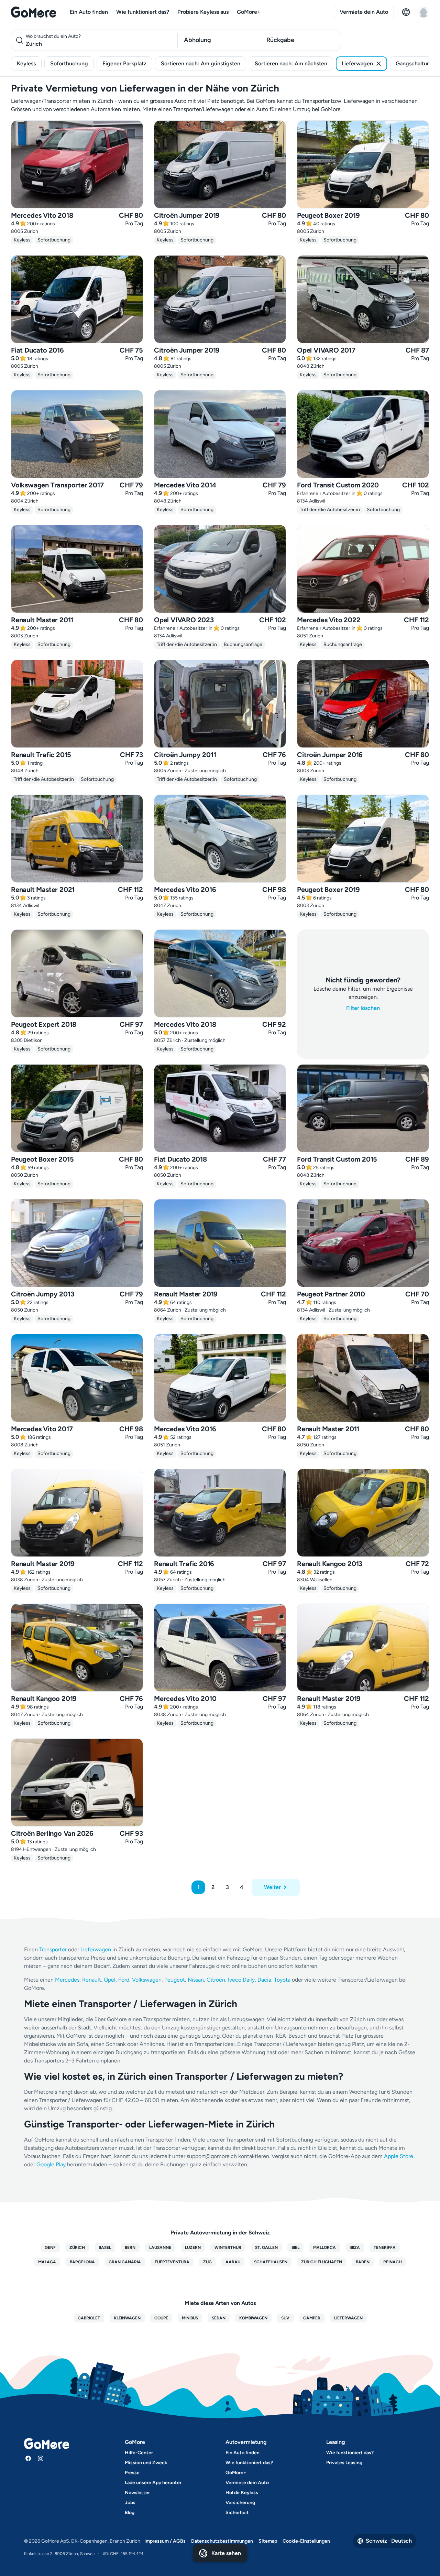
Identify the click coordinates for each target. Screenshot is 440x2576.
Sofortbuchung (69, 63)
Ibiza (355, 2248)
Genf (50, 2248)
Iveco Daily (241, 1980)
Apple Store (399, 2156)
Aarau (233, 2262)
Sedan (219, 2318)
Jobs (130, 2503)
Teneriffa (385, 2248)
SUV (285, 2318)
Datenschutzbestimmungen (222, 2541)
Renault (92, 1980)
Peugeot (175, 1980)
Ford (124, 1980)
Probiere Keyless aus (203, 12)
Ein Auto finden (89, 12)
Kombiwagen (253, 2318)
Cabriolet (89, 2318)
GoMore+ (249, 12)
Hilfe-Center (139, 2453)
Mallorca (324, 2248)
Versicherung (240, 2503)
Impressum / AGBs (165, 2541)
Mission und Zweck (146, 2463)
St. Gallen (266, 2248)
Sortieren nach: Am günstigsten (201, 63)
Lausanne (160, 2248)
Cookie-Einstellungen (306, 2541)
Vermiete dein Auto (364, 12)
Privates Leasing (344, 2463)
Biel (295, 2248)
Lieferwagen (357, 63)
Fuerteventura (172, 2262)
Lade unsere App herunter (153, 2483)
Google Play (51, 2164)
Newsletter (137, 2493)
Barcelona (82, 2262)
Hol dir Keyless (242, 2493)
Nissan (196, 1980)
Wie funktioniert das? (143, 12)
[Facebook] (28, 2458)
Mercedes (67, 1980)
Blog (130, 2513)
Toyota (282, 1980)
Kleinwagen (127, 2318)
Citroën (216, 1980)
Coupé (161, 2318)
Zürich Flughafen (322, 2262)
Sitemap (268, 2541)
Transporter (53, 1949)
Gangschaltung (415, 63)
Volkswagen (147, 1980)
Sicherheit (237, 2513)
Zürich (77, 2248)
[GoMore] (34, 12)
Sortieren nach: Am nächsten (291, 63)
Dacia (264, 1980)
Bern (130, 2248)
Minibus (190, 2318)
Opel (110, 1980)
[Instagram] (41, 2458)
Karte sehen (226, 2553)
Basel (105, 2248)
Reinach (393, 2262)
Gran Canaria (125, 2262)
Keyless (26, 63)
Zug (207, 2262)
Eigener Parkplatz (124, 63)
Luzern (193, 2248)
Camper (312, 2318)
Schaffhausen (271, 2262)
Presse (132, 2473)
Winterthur (228, 2248)
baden (363, 2262)
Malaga (47, 2262)
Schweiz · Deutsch (389, 2541)
